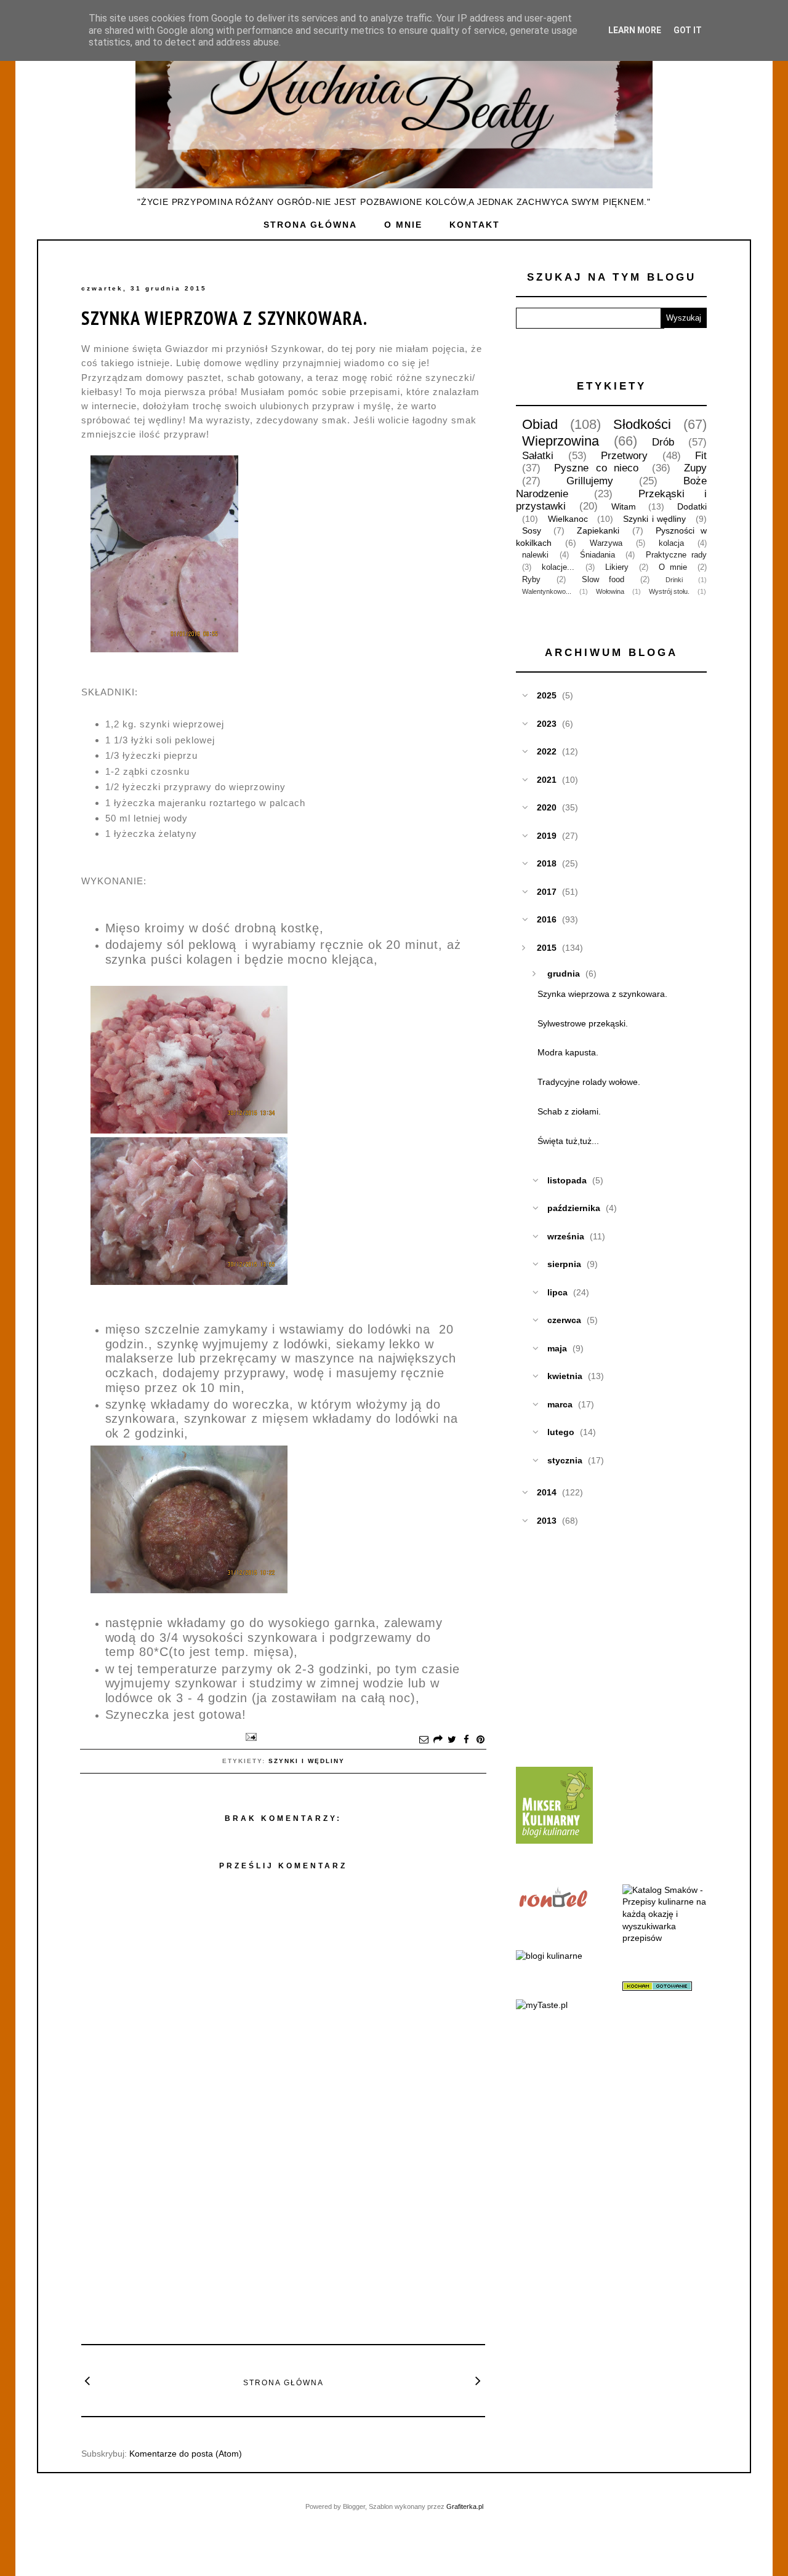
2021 (547, 780)
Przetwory (624, 456)
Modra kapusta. (568, 1052)
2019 (547, 836)
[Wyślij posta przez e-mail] (249, 1737)
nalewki (535, 555)
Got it (688, 30)
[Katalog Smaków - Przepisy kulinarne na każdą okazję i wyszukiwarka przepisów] (665, 1938)
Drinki (674, 580)
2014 (547, 1492)
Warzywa (606, 543)
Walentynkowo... (547, 591)
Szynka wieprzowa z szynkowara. (225, 318)
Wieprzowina (561, 441)
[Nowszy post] (88, 2380)
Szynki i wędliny (307, 1761)
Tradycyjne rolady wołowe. (589, 1082)
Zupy (695, 468)
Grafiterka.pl (465, 2506)
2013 (547, 1521)
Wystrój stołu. (669, 591)
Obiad (540, 424)
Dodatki (692, 506)
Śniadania (597, 555)
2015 (547, 948)
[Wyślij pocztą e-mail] (424, 1740)
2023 (547, 724)
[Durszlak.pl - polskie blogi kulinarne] (549, 1956)
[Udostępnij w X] (452, 1740)
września (566, 1236)
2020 (547, 807)
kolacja (671, 543)
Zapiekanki (598, 530)
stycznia (565, 1460)
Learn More (635, 30)
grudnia (564, 974)
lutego (561, 1432)
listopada (567, 1180)
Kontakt (475, 225)
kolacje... (558, 567)
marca (560, 1404)
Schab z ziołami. (569, 1111)
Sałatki (538, 456)
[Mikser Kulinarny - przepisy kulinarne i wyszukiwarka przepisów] (554, 1841)
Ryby (531, 580)
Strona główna (310, 225)
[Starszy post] (479, 2380)
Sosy (532, 530)
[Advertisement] (283, 2242)
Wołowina (610, 591)
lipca (557, 1292)
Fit (701, 456)
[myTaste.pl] (542, 2005)
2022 (547, 751)
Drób (663, 442)
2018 (547, 863)
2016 (547, 919)
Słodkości (642, 424)
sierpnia (564, 1264)
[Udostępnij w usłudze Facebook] (466, 1740)
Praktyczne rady (676, 555)
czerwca (564, 1320)
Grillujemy (590, 481)
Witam (624, 506)
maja (557, 1348)
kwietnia (565, 1376)
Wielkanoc (568, 519)
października (574, 1208)
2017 (547, 892)
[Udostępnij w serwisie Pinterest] (480, 1740)
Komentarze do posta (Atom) (186, 2454)
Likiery (617, 567)
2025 (547, 695)
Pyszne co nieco (597, 468)
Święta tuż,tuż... (568, 1141)
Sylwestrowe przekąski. (583, 1023)
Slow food (603, 580)
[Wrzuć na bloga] (438, 1740)
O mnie (403, 225)
